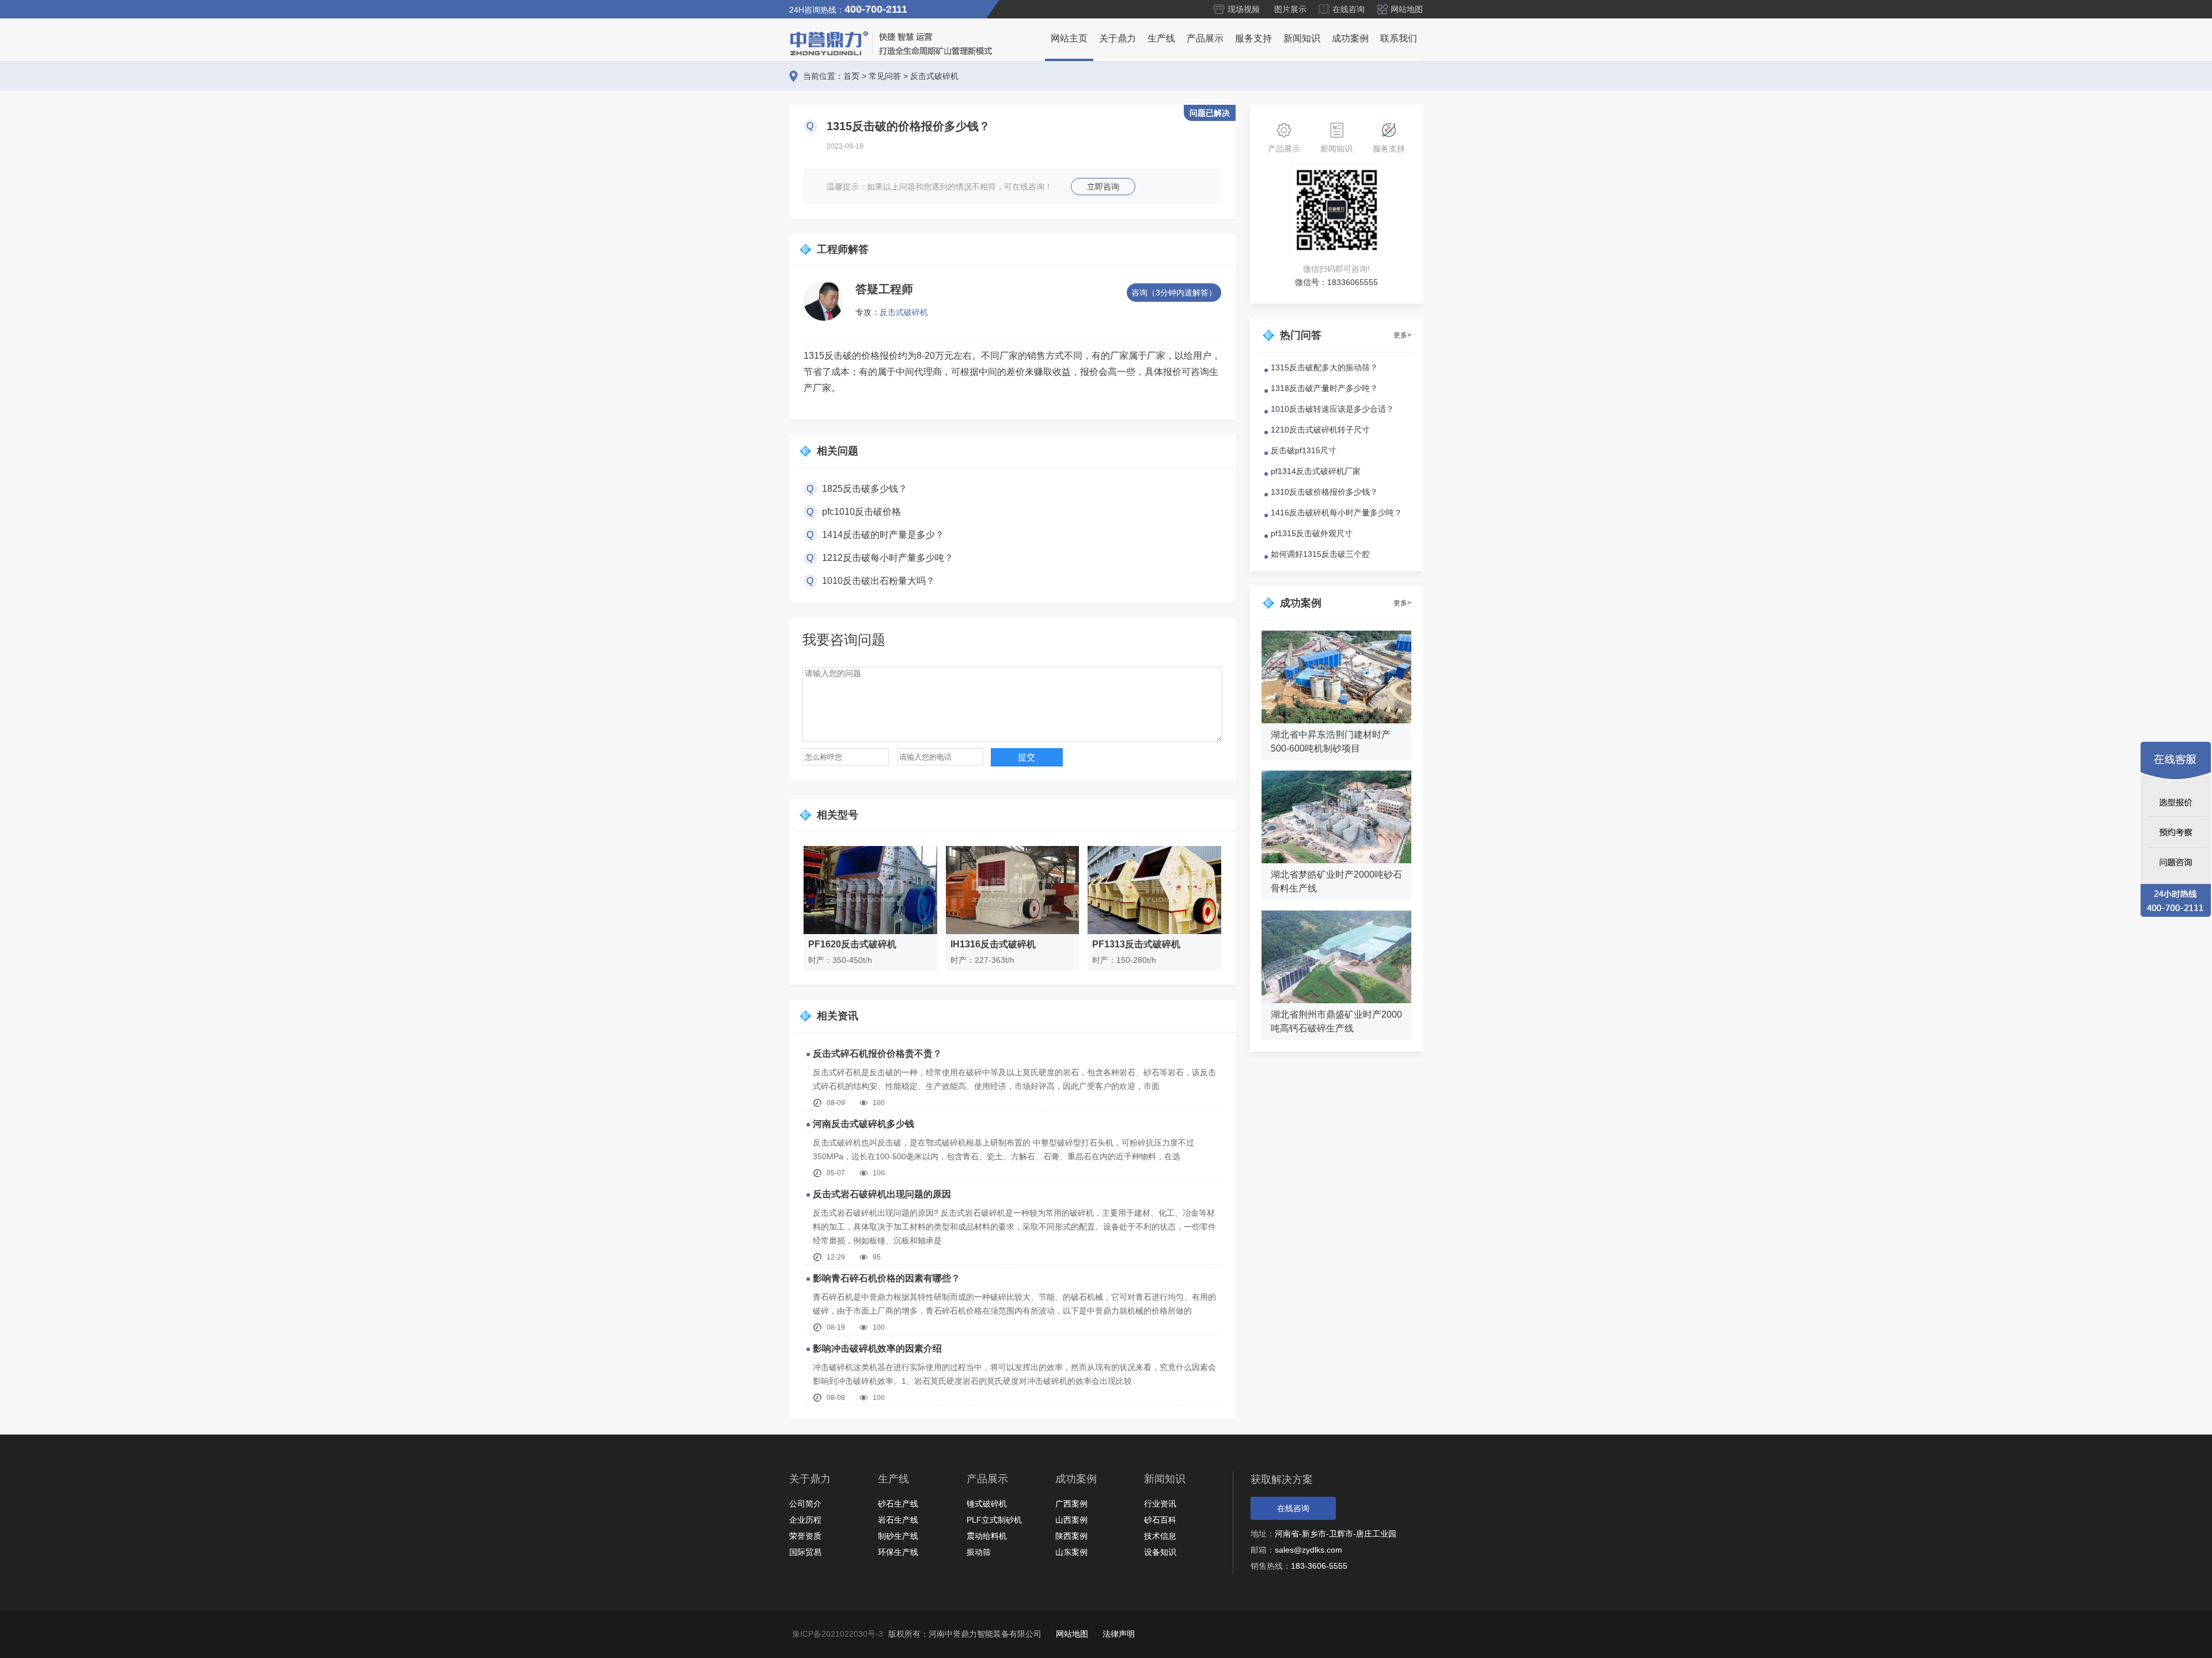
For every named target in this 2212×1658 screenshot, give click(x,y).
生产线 (1161, 38)
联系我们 (1399, 38)
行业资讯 (1160, 1504)
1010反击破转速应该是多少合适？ (1332, 409)
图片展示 (1290, 9)
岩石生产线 (898, 1520)
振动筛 (979, 1552)
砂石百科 (1160, 1520)
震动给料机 (987, 1536)
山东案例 (1071, 1552)
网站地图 (1407, 9)
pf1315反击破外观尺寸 (1312, 533)
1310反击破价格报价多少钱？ (1324, 492)
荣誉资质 (805, 1536)
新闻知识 (1302, 38)
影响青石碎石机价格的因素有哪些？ (887, 1278)
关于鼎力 (1118, 38)
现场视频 (1244, 9)
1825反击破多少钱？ (865, 489)
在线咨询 (1349, 9)
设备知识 (1160, 1552)
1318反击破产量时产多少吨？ (1324, 388)
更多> (1402, 335)
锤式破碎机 (987, 1504)
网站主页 (1069, 38)
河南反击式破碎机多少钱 (863, 1124)
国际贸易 (805, 1552)
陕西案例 (1071, 1536)
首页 (851, 76)
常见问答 (885, 76)
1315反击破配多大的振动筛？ (1324, 367)
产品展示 (1205, 38)
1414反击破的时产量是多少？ (883, 535)
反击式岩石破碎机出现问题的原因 (882, 1194)
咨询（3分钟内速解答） (1174, 293)
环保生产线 (898, 1552)
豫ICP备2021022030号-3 (838, 1634)
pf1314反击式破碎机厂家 (1316, 471)
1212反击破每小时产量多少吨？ (888, 558)
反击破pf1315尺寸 (1304, 450)
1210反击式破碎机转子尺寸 (1320, 430)
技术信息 (1160, 1536)
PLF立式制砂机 (994, 1520)
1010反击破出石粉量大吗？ (878, 581)
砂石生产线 (898, 1504)
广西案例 (1071, 1504)
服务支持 (1253, 38)
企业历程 (805, 1520)
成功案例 (1350, 38)
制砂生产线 (898, 1536)
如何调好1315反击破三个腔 (1320, 554)
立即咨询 (1103, 187)
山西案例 (1071, 1520)
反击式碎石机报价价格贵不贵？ (877, 1054)
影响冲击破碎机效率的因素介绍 (877, 1348)
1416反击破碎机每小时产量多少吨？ (1336, 513)
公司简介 (805, 1504)
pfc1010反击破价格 (861, 512)
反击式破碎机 (934, 76)
